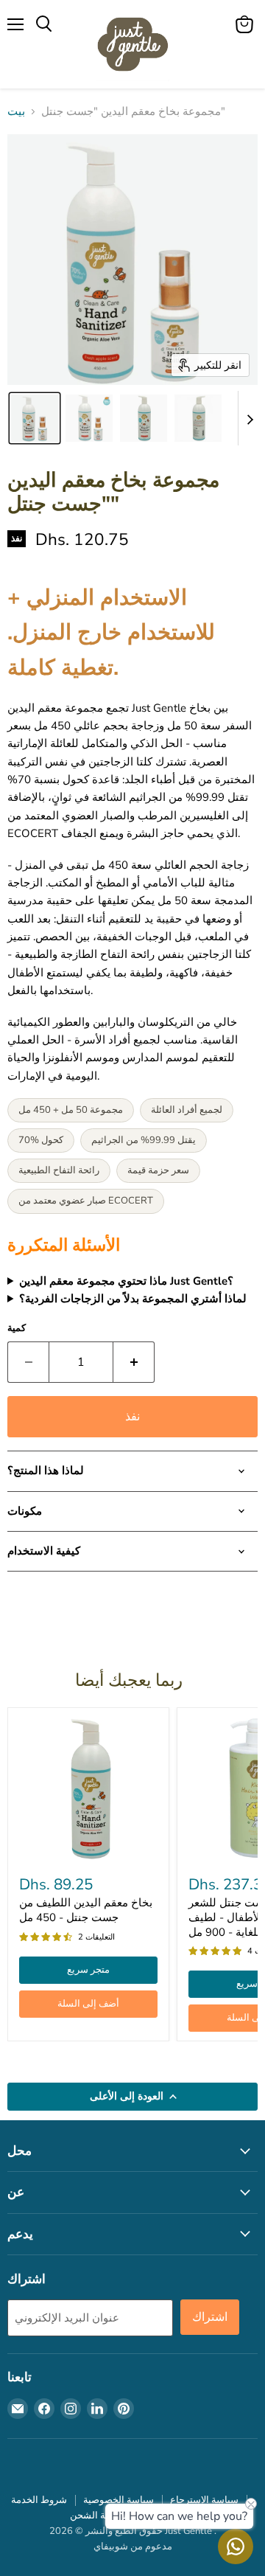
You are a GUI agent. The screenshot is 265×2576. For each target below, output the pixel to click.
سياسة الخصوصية (119, 2500)
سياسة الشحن (99, 2516)
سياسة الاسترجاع (204, 2500)
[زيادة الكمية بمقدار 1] (134, 1362)
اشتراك (210, 2317)
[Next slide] (250, 418)
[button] (35, 418)
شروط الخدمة (39, 2500)
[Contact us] (236, 2547)
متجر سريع (88, 1970)
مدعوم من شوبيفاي (133, 2547)
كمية (17, 1329)
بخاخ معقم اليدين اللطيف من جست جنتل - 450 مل (86, 1910)
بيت (16, 112)
